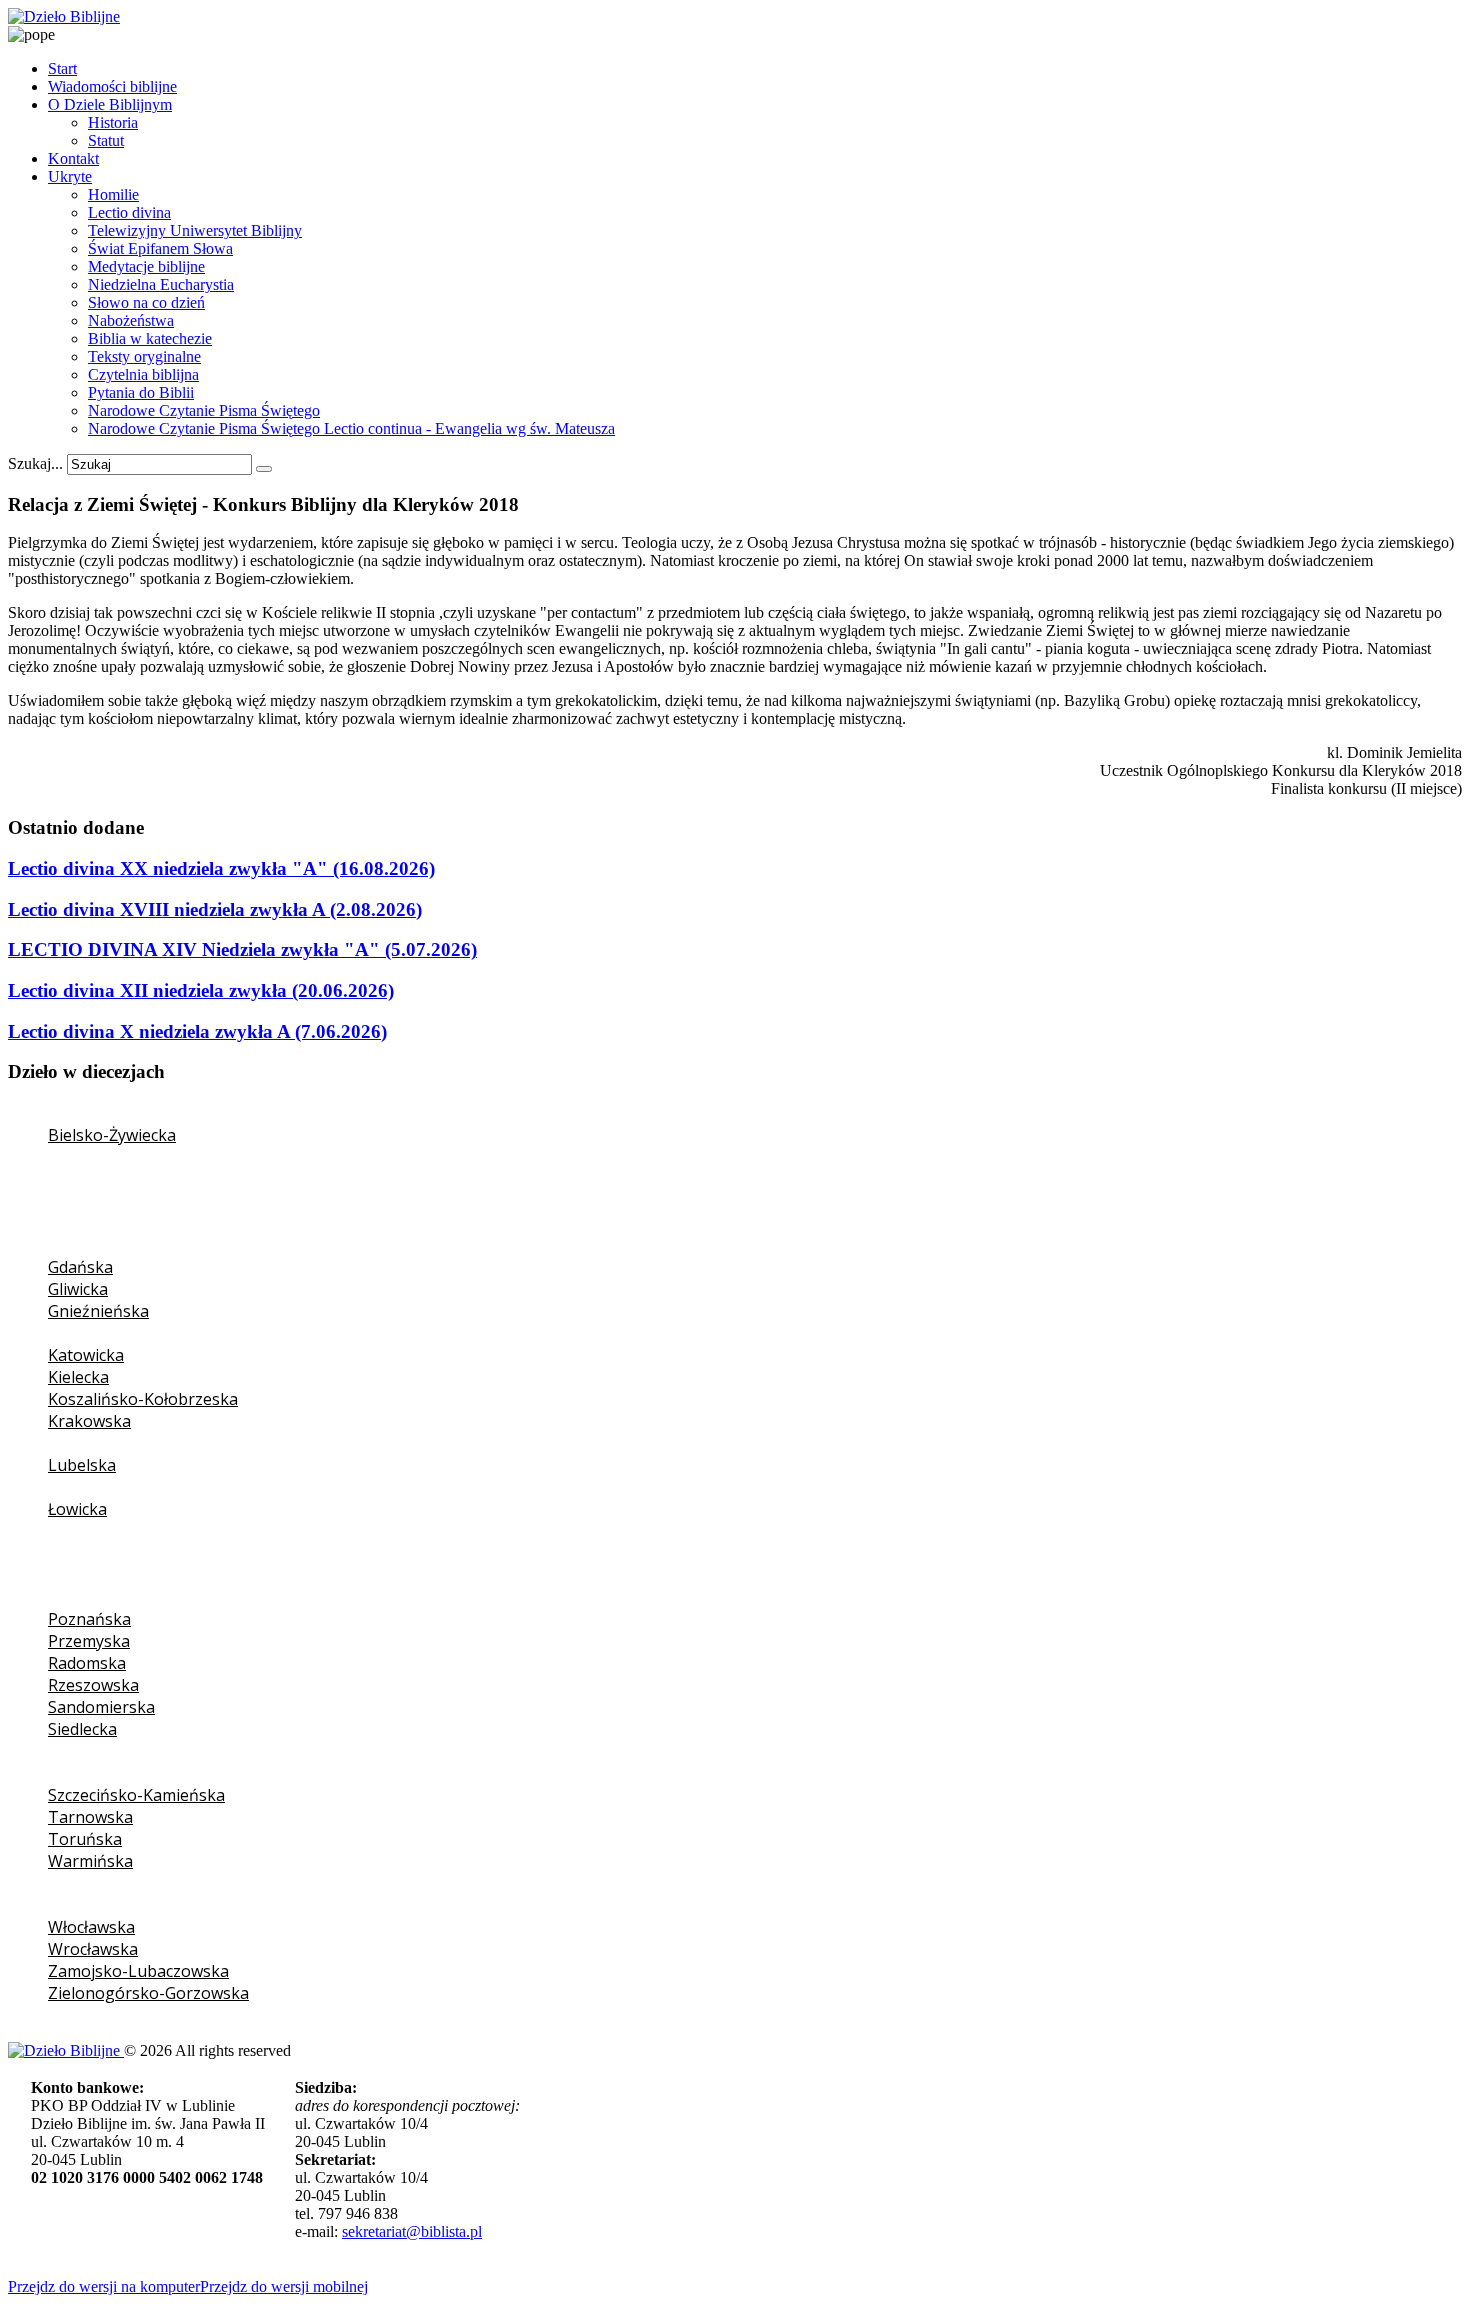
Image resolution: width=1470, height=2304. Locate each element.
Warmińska (90, 1861)
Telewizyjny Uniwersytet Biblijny (195, 230)
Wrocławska (93, 1949)
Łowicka (77, 1509)
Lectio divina (129, 212)
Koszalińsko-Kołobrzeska (143, 1399)
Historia (113, 122)
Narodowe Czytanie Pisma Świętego (204, 410)
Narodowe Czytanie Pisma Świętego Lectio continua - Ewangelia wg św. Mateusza (351, 428)
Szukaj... (35, 463)
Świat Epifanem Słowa (160, 248)
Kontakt (73, 158)
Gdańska (80, 1267)
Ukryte (70, 176)
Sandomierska (101, 1707)
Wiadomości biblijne (112, 86)
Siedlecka (82, 1729)
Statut (106, 140)
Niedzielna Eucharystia (161, 284)
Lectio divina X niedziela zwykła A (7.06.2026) (197, 1031)
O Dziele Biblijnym (110, 104)
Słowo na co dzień (146, 302)
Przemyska (89, 1641)
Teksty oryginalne (144, 356)
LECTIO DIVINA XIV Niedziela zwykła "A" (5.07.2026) (242, 949)
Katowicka (86, 1355)
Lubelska (82, 1465)
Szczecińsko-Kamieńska (136, 1795)
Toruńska (85, 1839)
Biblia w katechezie (150, 338)
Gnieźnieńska (98, 1311)
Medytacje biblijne (146, 266)
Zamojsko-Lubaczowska (138, 1971)
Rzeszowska (93, 1685)
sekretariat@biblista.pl (412, 2231)
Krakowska (89, 1421)
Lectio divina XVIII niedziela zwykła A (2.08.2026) (215, 909)
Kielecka (78, 1377)
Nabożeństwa (131, 320)
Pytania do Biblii (141, 392)
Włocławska (91, 1927)
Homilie (113, 194)
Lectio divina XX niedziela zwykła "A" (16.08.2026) (221, 868)
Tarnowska (90, 1817)
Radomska (87, 1663)
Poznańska (89, 1619)
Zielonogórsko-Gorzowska (148, 1993)
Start (62, 68)
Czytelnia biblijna (143, 374)
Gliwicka (78, 1289)
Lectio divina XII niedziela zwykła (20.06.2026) (201, 990)
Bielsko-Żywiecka (112, 1135)
